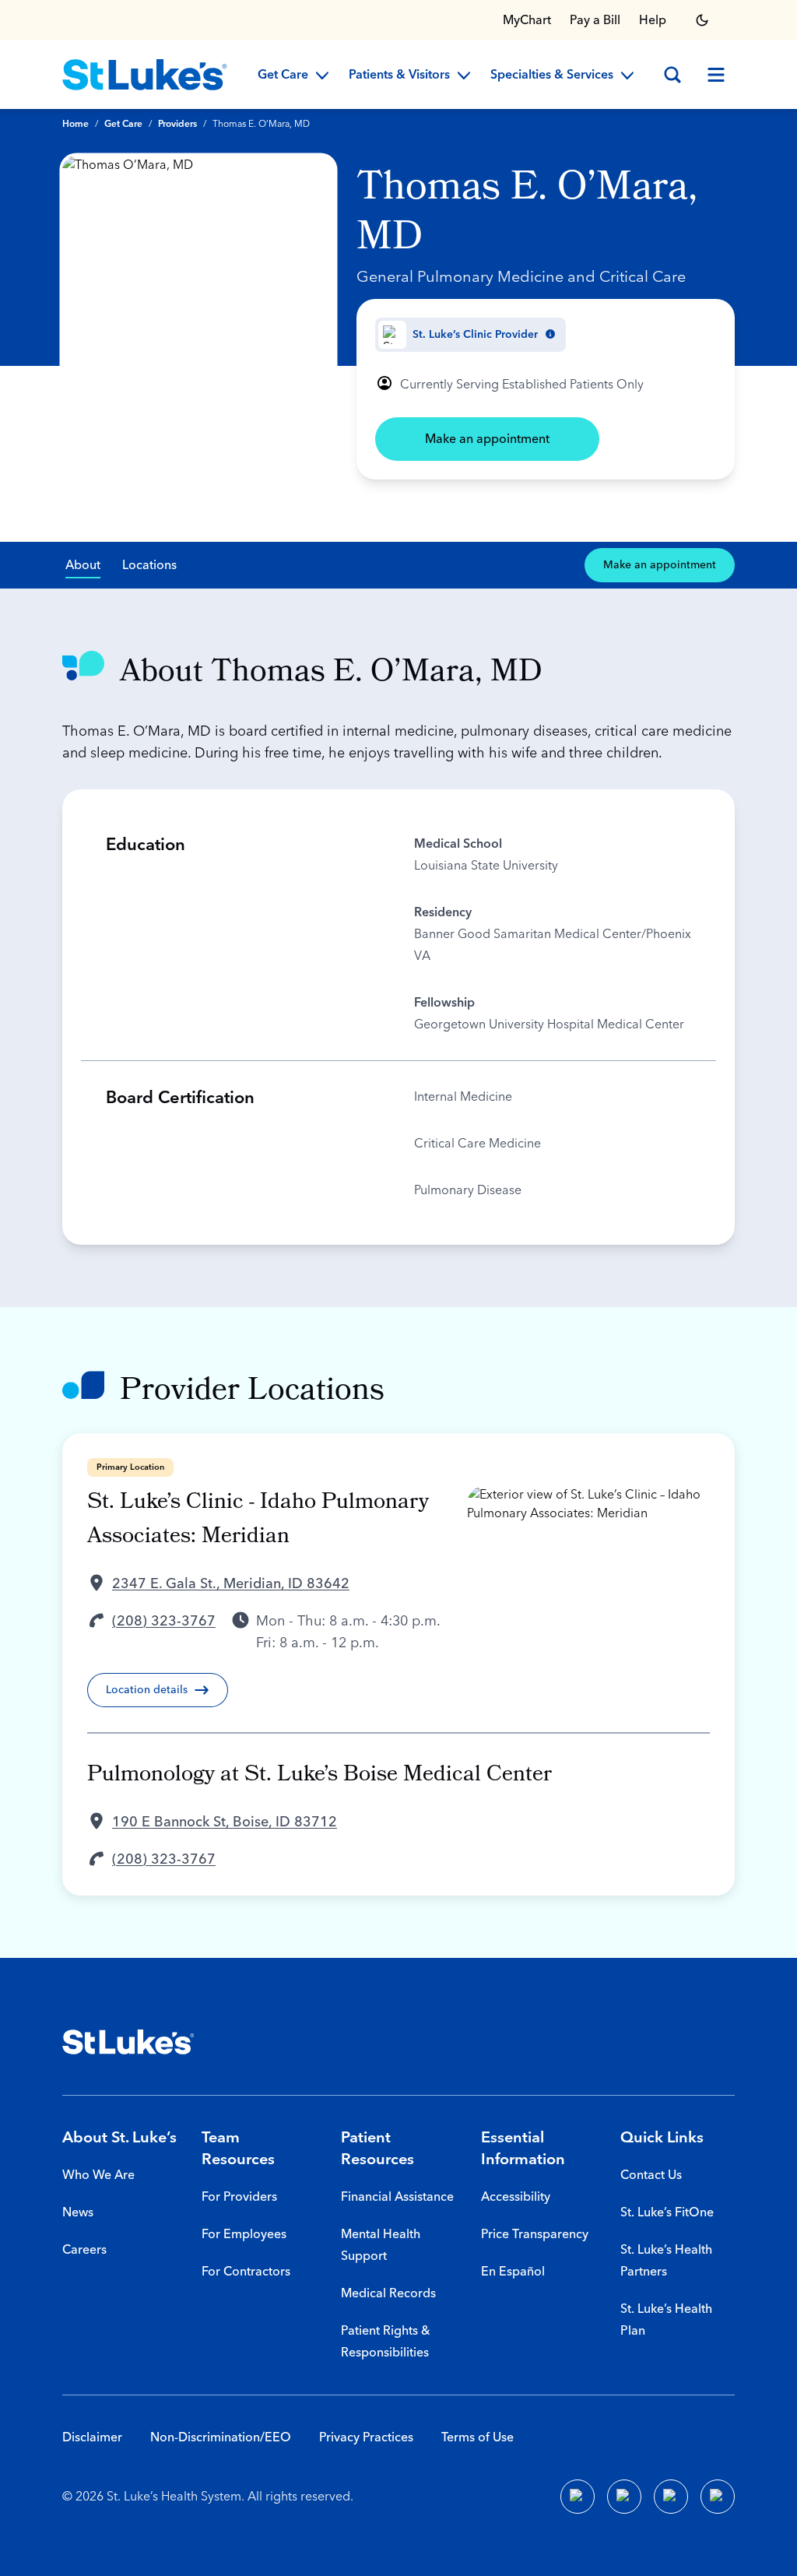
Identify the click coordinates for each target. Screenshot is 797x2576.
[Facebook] (578, 2497)
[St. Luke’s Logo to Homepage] (145, 75)
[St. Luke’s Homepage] (128, 2042)
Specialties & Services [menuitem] (552, 76)
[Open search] (672, 75)
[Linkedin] (624, 2497)
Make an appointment (487, 439)
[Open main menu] (716, 75)
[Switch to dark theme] (702, 20)
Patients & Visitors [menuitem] (399, 76)
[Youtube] (671, 2497)
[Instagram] (718, 2497)
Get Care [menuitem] (283, 76)
